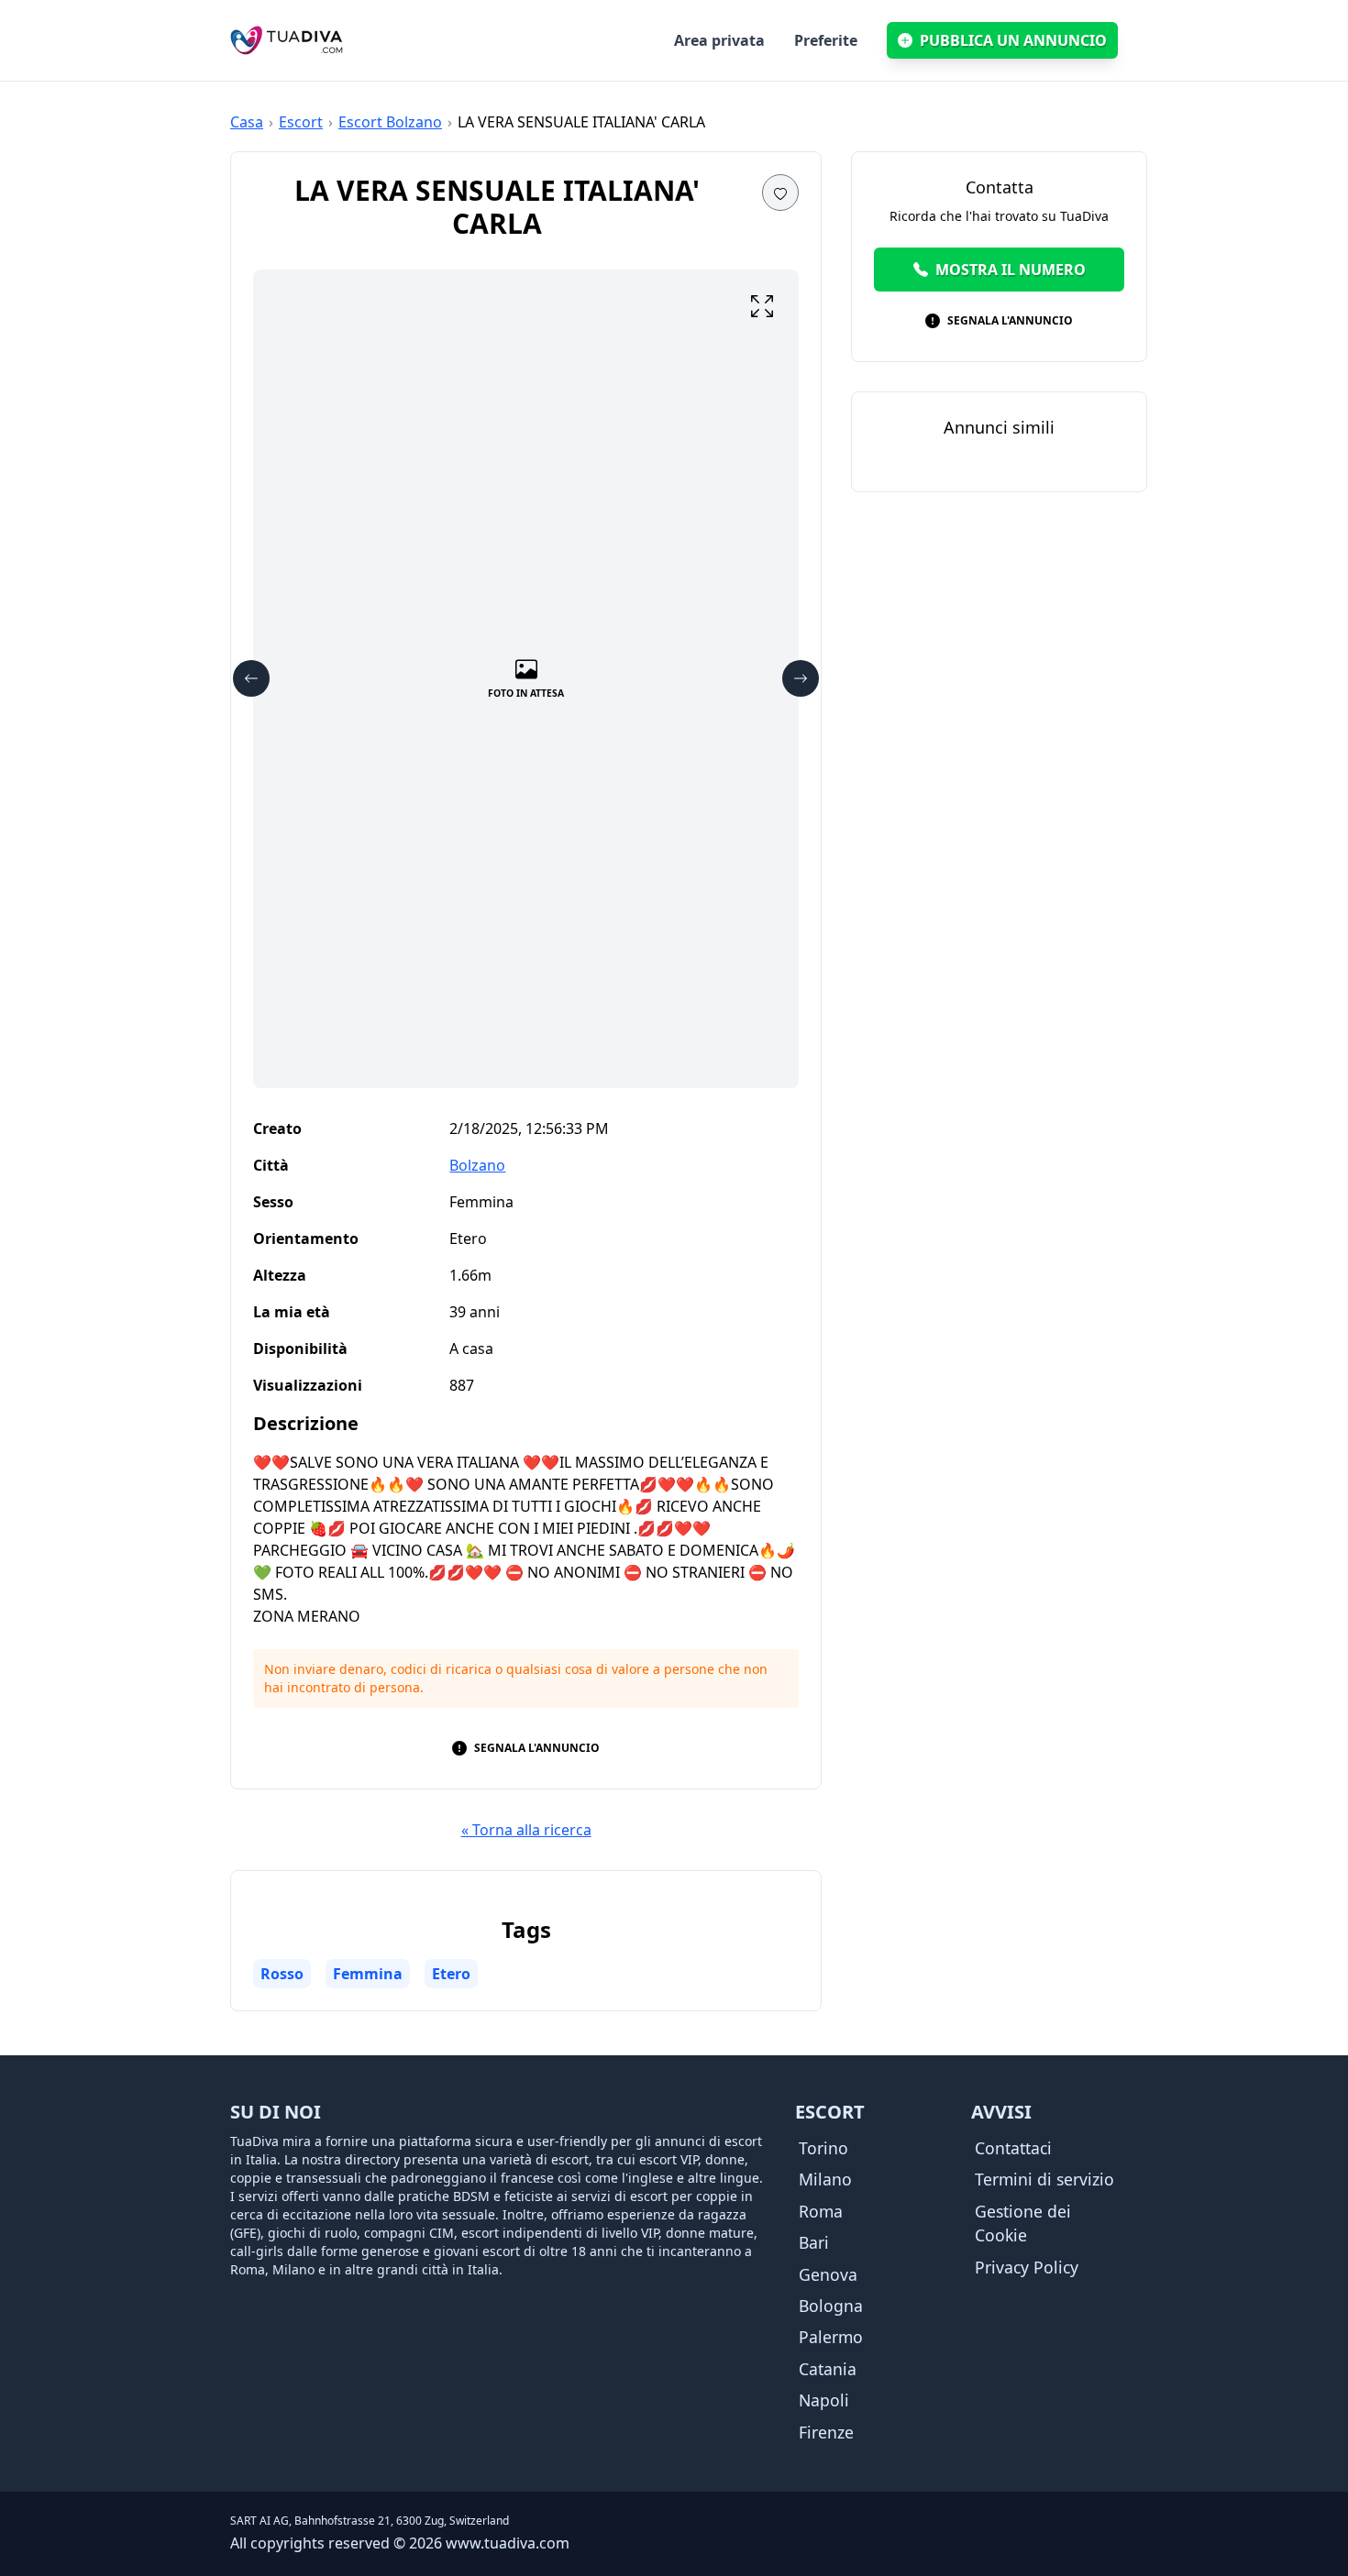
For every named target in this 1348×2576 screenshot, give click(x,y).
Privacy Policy (1027, 2267)
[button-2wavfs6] (801, 678)
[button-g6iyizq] (762, 306)
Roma (821, 2211)
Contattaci (1013, 2148)
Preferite (826, 40)
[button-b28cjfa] (251, 678)
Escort (301, 122)
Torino (823, 2148)
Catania (828, 2369)
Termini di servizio (1044, 2179)
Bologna (831, 2306)
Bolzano (477, 1165)
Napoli (824, 2400)
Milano (825, 2179)
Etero (451, 1974)
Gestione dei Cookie (1023, 2223)
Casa (247, 122)
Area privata (719, 40)
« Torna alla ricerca (526, 1830)
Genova (828, 2274)
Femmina (368, 1974)
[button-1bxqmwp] (780, 193)
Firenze (826, 2432)
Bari (814, 2242)
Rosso (282, 1974)
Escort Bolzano (390, 122)
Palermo (831, 2337)
